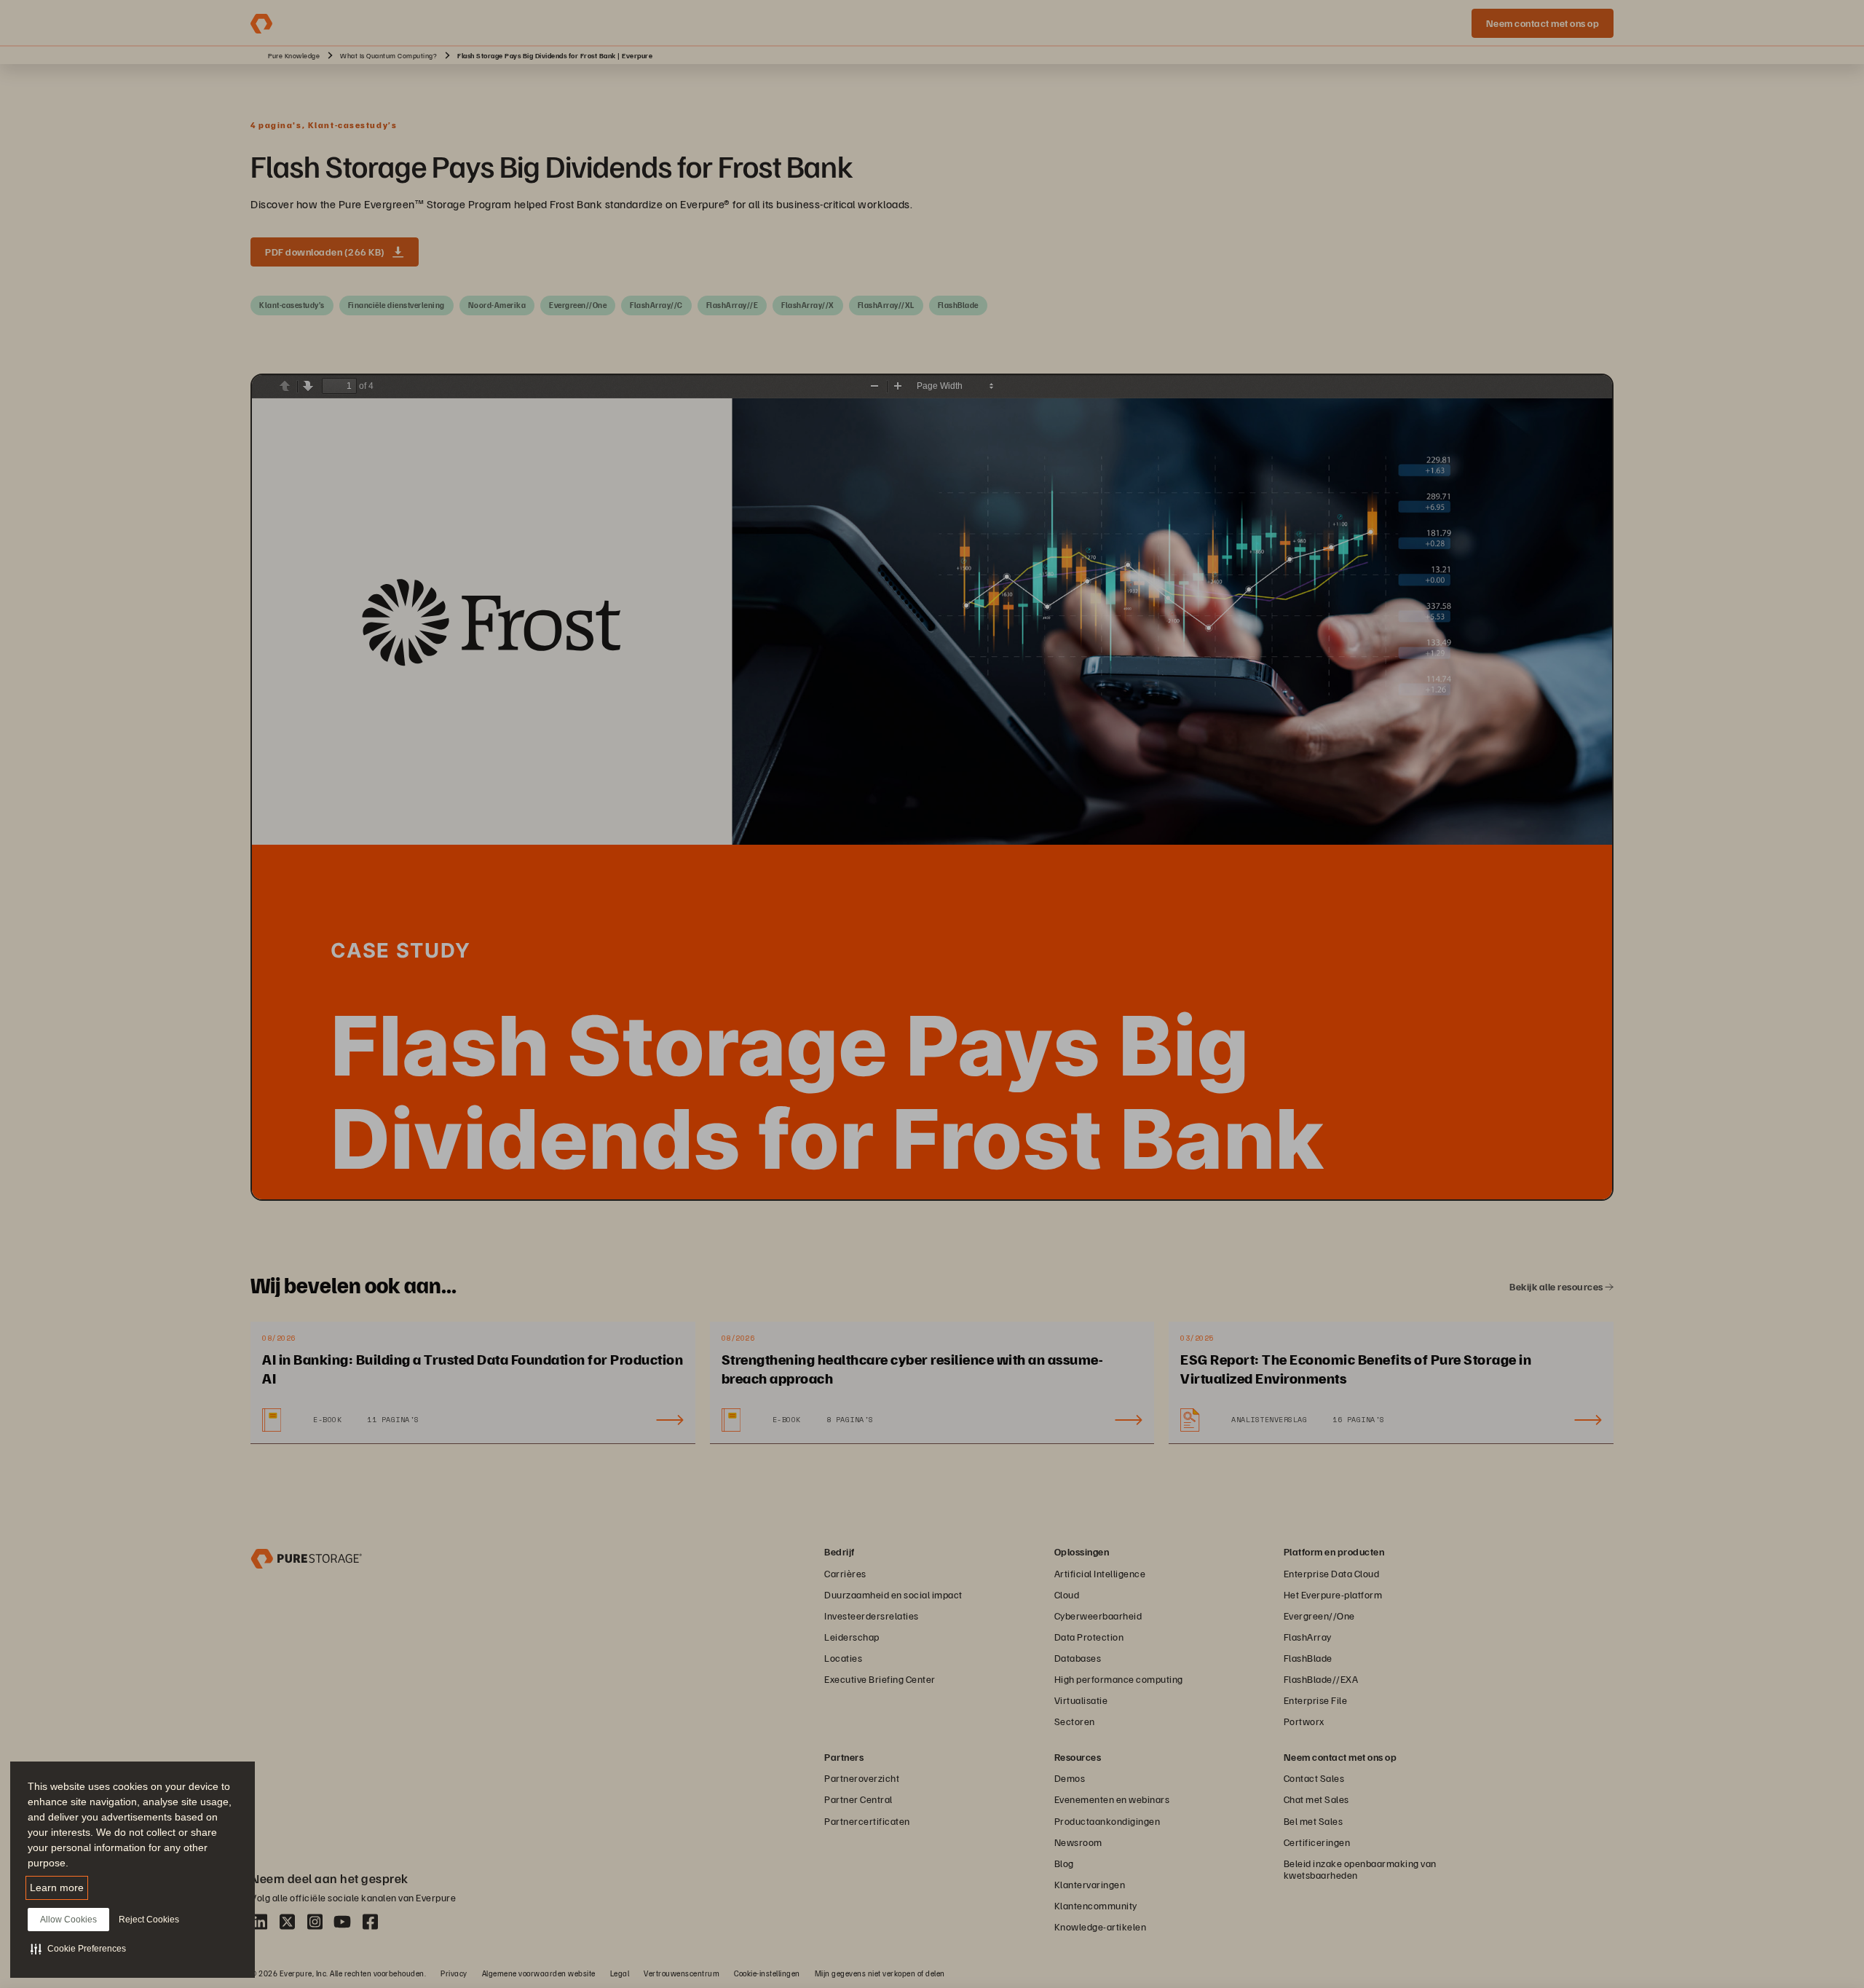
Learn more (57, 1888)
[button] (78, 1949)
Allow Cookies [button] (68, 1920)
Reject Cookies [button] (149, 1920)
